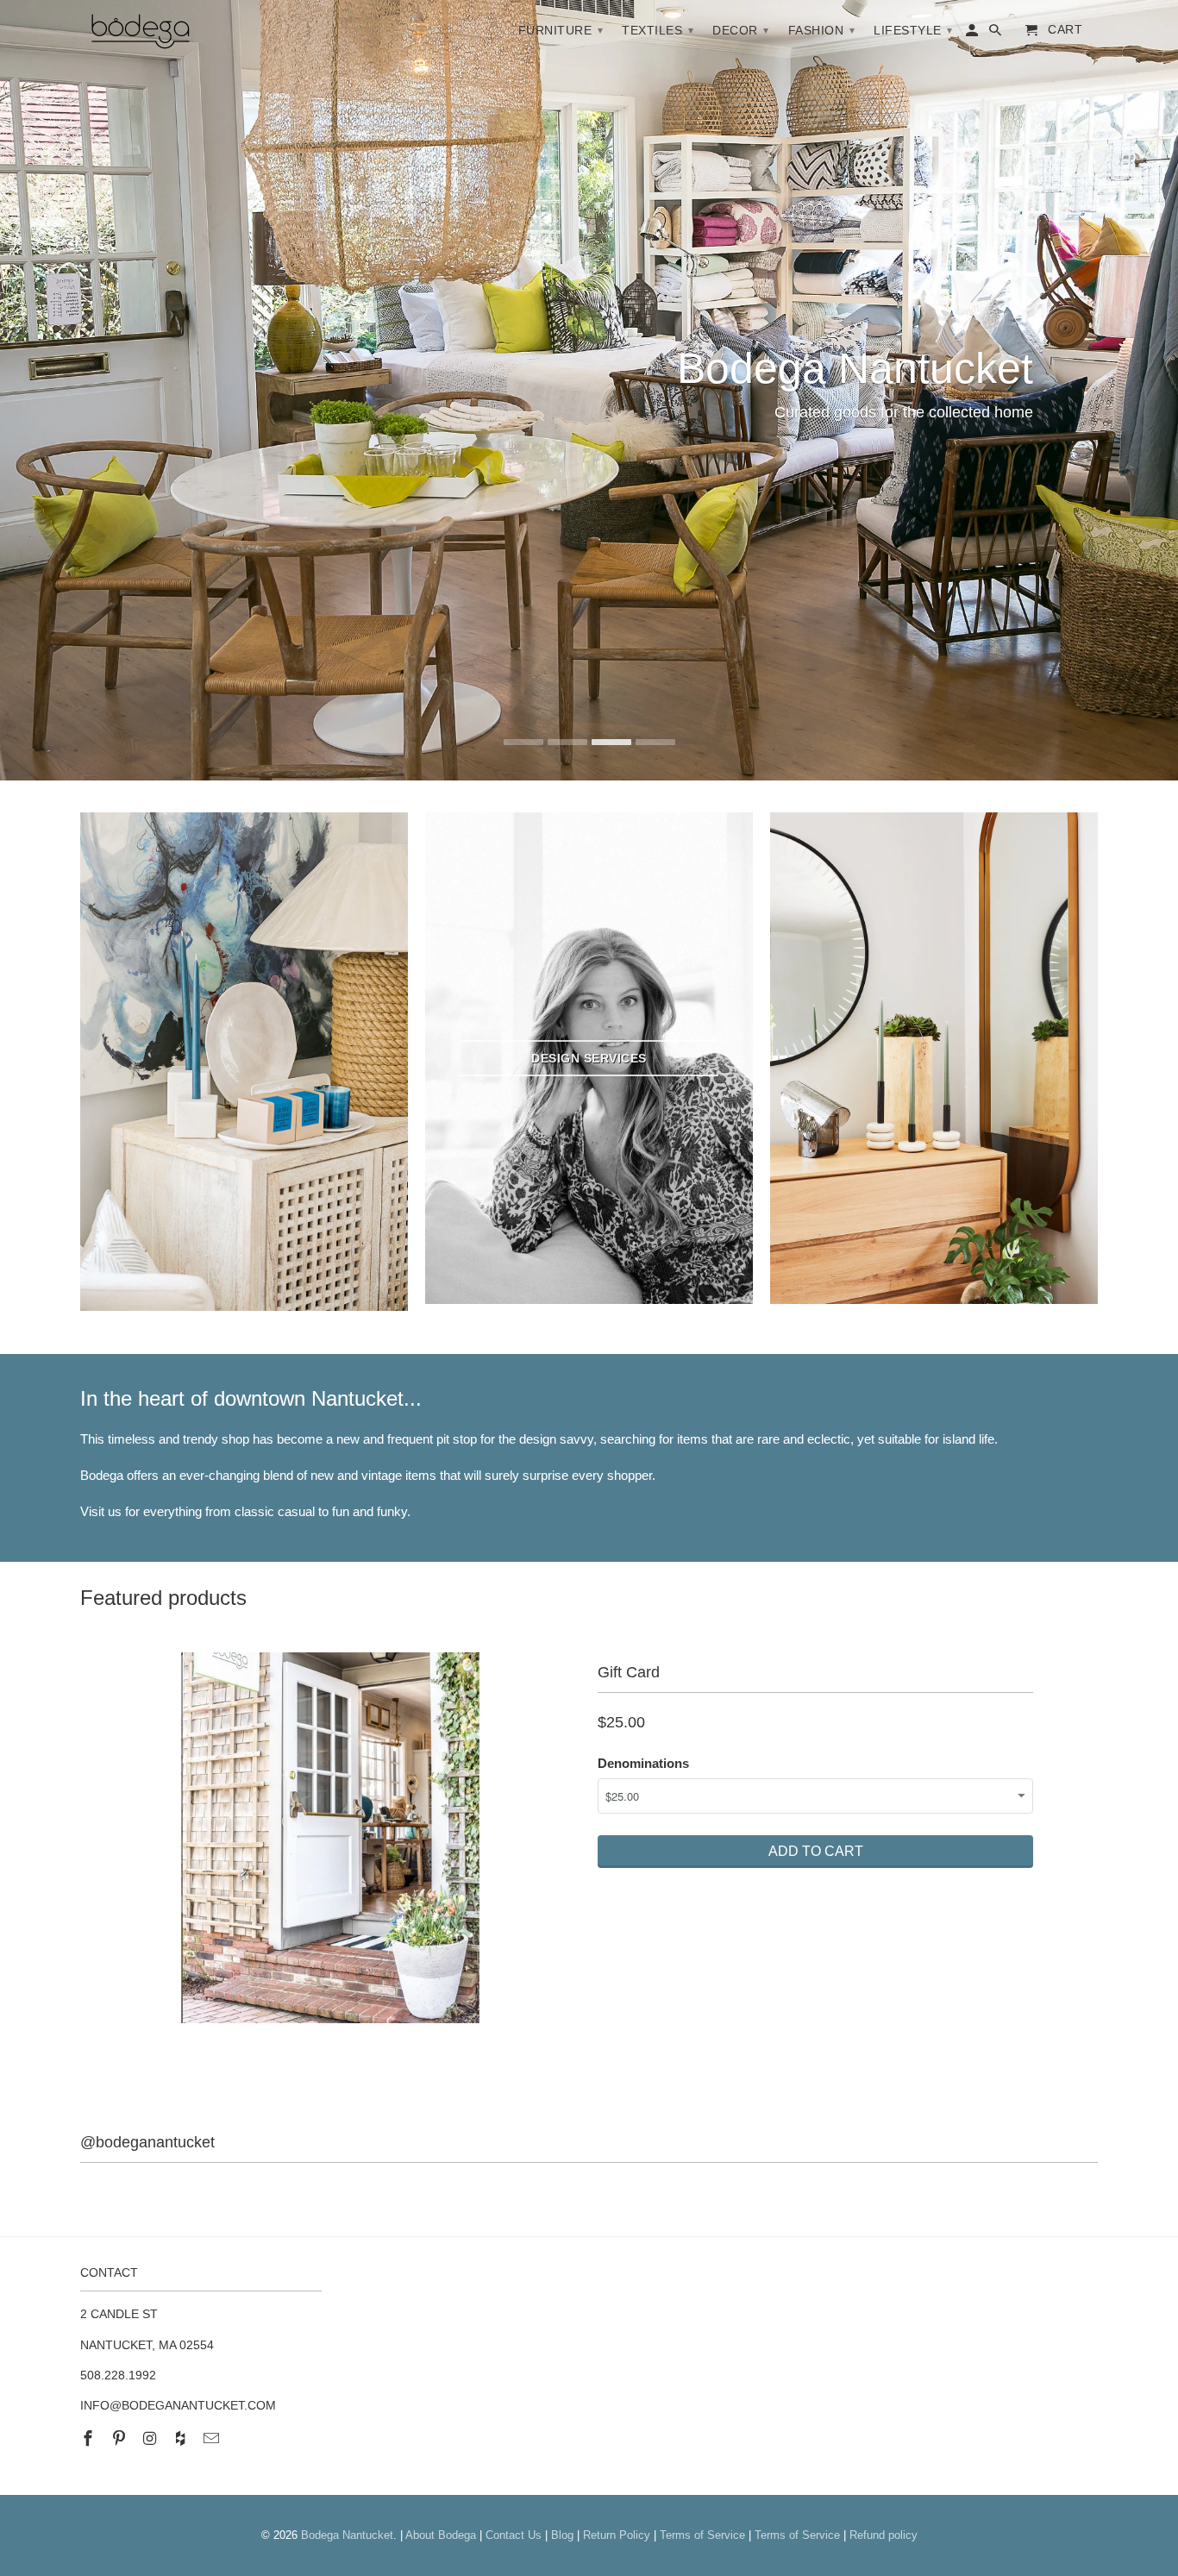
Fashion (822, 30)
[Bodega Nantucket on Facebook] (90, 2439)
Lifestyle (913, 30)
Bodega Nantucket (347, 2535)
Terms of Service (702, 2535)
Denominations (643, 1763)
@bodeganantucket (147, 2142)
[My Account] (973, 34)
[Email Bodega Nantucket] (213, 2439)
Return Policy (617, 2535)
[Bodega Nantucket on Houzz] (182, 2439)
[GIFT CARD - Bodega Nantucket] (330, 1838)
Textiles (658, 30)
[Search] (996, 34)
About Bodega (441, 2535)
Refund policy (883, 2535)
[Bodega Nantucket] (141, 34)
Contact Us (514, 2535)
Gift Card (629, 1672)
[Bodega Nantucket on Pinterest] (121, 2439)
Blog (562, 2535)
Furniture (561, 30)
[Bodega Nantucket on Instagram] (152, 2439)
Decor (741, 30)
